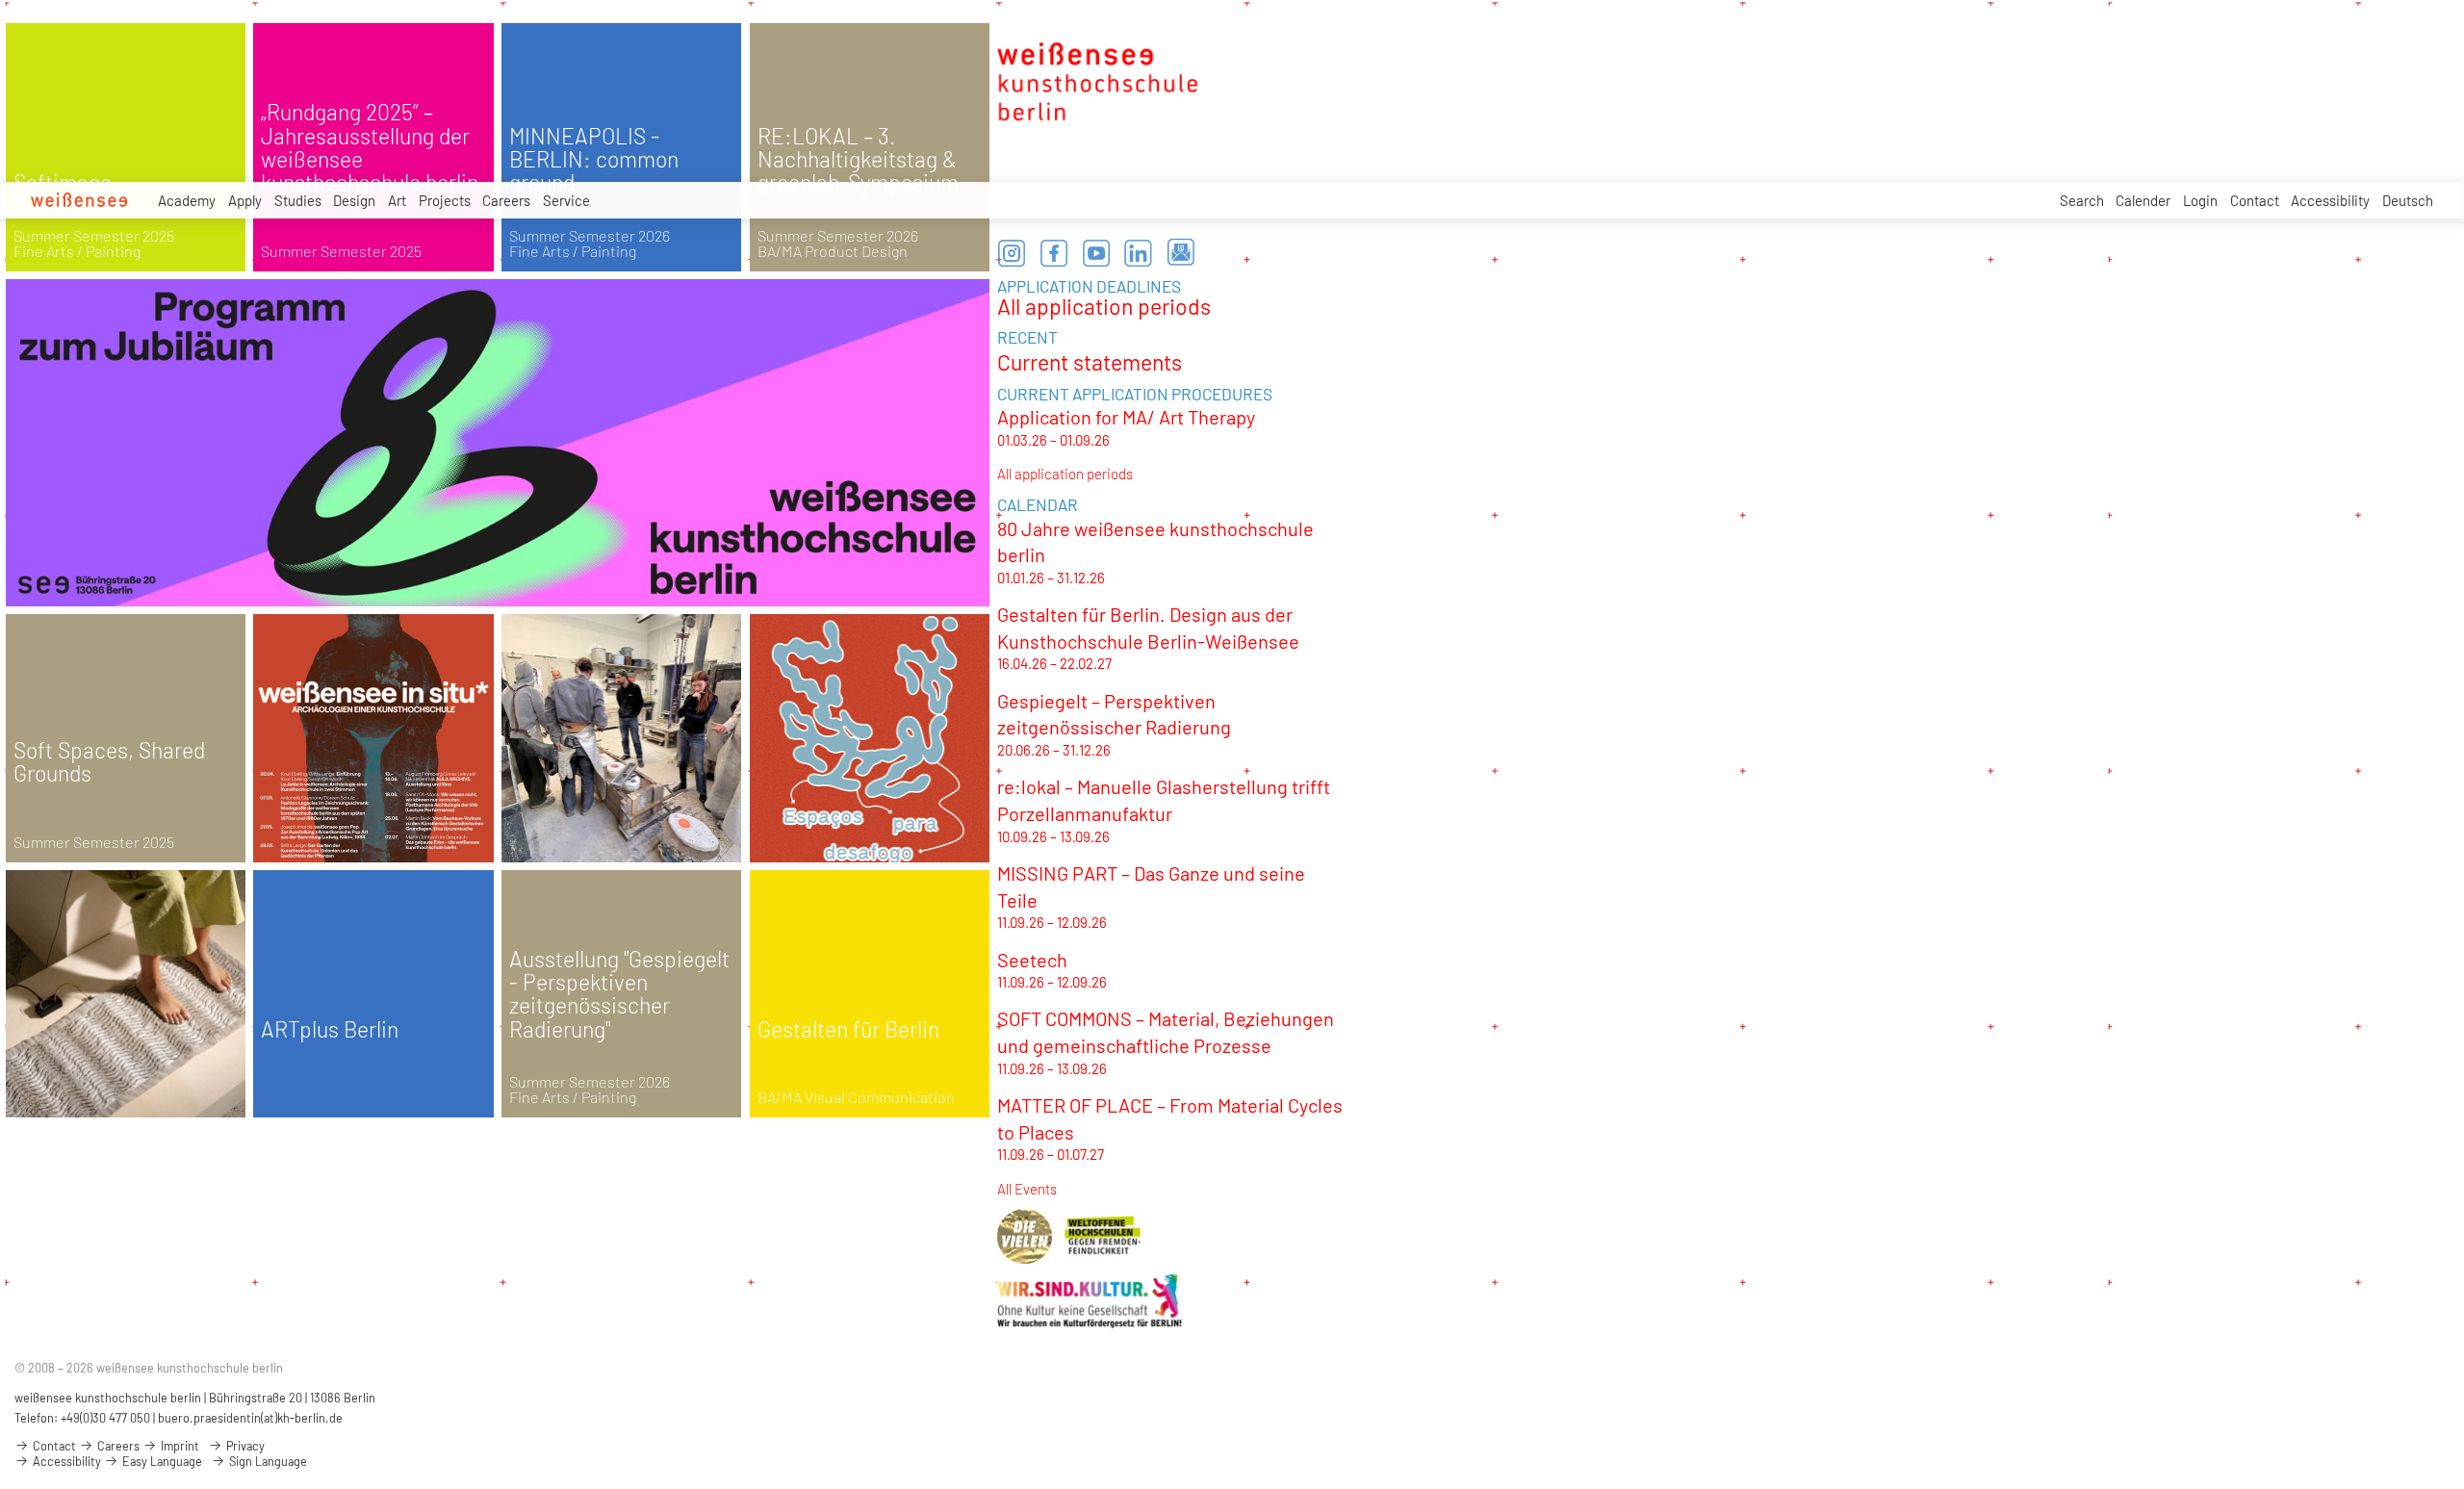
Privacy (244, 1446)
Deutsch (2408, 200)
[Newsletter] (1181, 253)
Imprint (179, 1446)
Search (2082, 200)
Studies (298, 200)
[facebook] (1054, 253)
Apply (245, 200)
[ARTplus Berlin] (373, 994)
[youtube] (1096, 253)
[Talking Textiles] (126, 994)
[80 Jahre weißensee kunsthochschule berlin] (498, 443)
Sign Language (267, 1461)
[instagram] (1012, 253)
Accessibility (2330, 200)
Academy (187, 200)
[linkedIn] (1139, 253)
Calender (2143, 200)
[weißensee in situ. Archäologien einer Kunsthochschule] (373, 738)
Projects (445, 200)
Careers (506, 200)
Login (2200, 200)
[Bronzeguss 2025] (622, 738)
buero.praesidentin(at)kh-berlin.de (250, 1418)
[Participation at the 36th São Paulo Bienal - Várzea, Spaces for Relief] (870, 738)
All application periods (1104, 306)
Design (354, 200)
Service (566, 200)
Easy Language (161, 1461)
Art (397, 200)
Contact (2255, 200)
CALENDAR (1038, 504)
